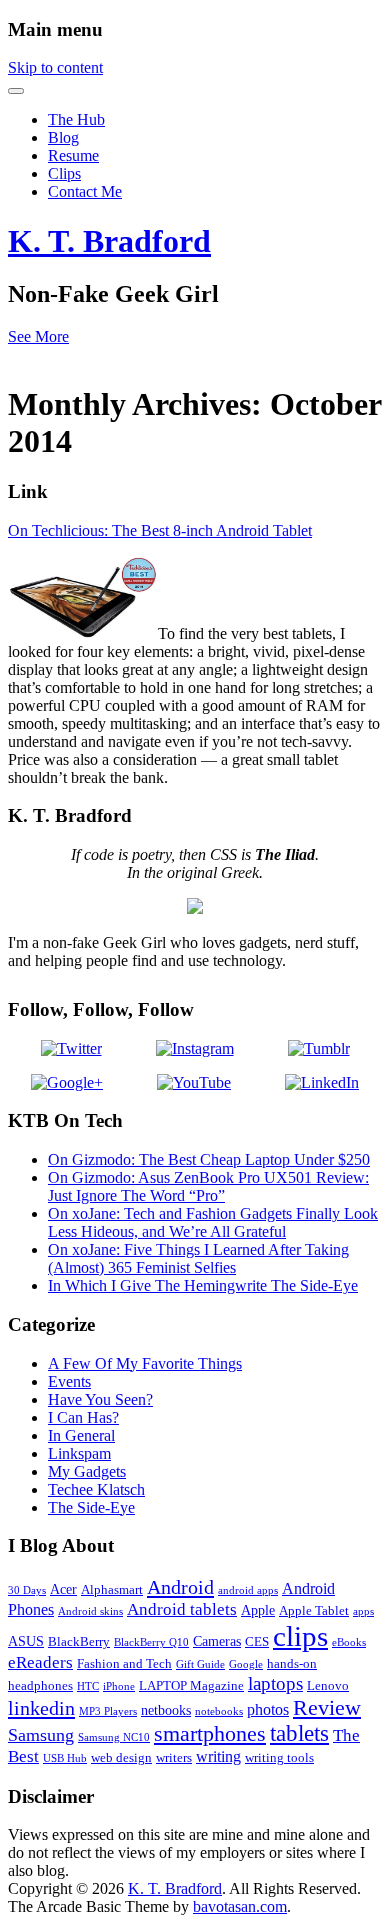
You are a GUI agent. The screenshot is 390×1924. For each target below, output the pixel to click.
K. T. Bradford (109, 241)
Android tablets (182, 1609)
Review (327, 1707)
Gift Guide (200, 1664)
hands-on (292, 1664)
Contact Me (85, 191)
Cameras (217, 1641)
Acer (63, 1589)
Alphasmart (112, 1590)
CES (257, 1642)
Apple (258, 1610)
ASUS (26, 1641)
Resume (73, 155)
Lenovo (328, 1686)
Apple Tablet (314, 1611)
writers (174, 1758)
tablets (299, 1733)
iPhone (119, 1686)
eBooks (349, 1642)
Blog (63, 137)
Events (69, 1381)
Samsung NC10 (114, 1737)
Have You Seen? (100, 1399)
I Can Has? (83, 1417)
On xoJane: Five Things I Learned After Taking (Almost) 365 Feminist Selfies (198, 1258)
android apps (248, 1590)
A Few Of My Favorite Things (145, 1363)
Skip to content (55, 67)
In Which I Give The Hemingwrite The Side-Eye (203, 1285)
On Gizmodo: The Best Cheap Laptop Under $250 (209, 1159)
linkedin (41, 1708)
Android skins (90, 1611)
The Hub (76, 119)
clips (300, 1636)
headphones (40, 1686)
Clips (64, 173)
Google (246, 1664)
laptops (275, 1683)
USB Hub (65, 1758)
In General (81, 1435)
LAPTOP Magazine (191, 1686)
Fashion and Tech (124, 1664)
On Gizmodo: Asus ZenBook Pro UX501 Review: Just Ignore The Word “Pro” (208, 1186)
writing (218, 1756)
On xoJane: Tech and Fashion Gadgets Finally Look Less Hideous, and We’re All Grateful (213, 1222)
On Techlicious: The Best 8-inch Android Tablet (160, 530)
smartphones (210, 1733)
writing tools (279, 1758)
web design (121, 1758)
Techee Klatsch (96, 1489)
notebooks (219, 1711)
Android (180, 1587)
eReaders (40, 1662)
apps (363, 1611)
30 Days (27, 1590)
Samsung (41, 1735)
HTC (88, 1686)
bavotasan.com (240, 1906)
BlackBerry (79, 1642)
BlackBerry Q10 (151, 1642)
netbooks (166, 1710)
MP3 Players (108, 1711)
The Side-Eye (91, 1507)
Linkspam (79, 1453)
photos (268, 1709)
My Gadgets (87, 1471)
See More (38, 336)
